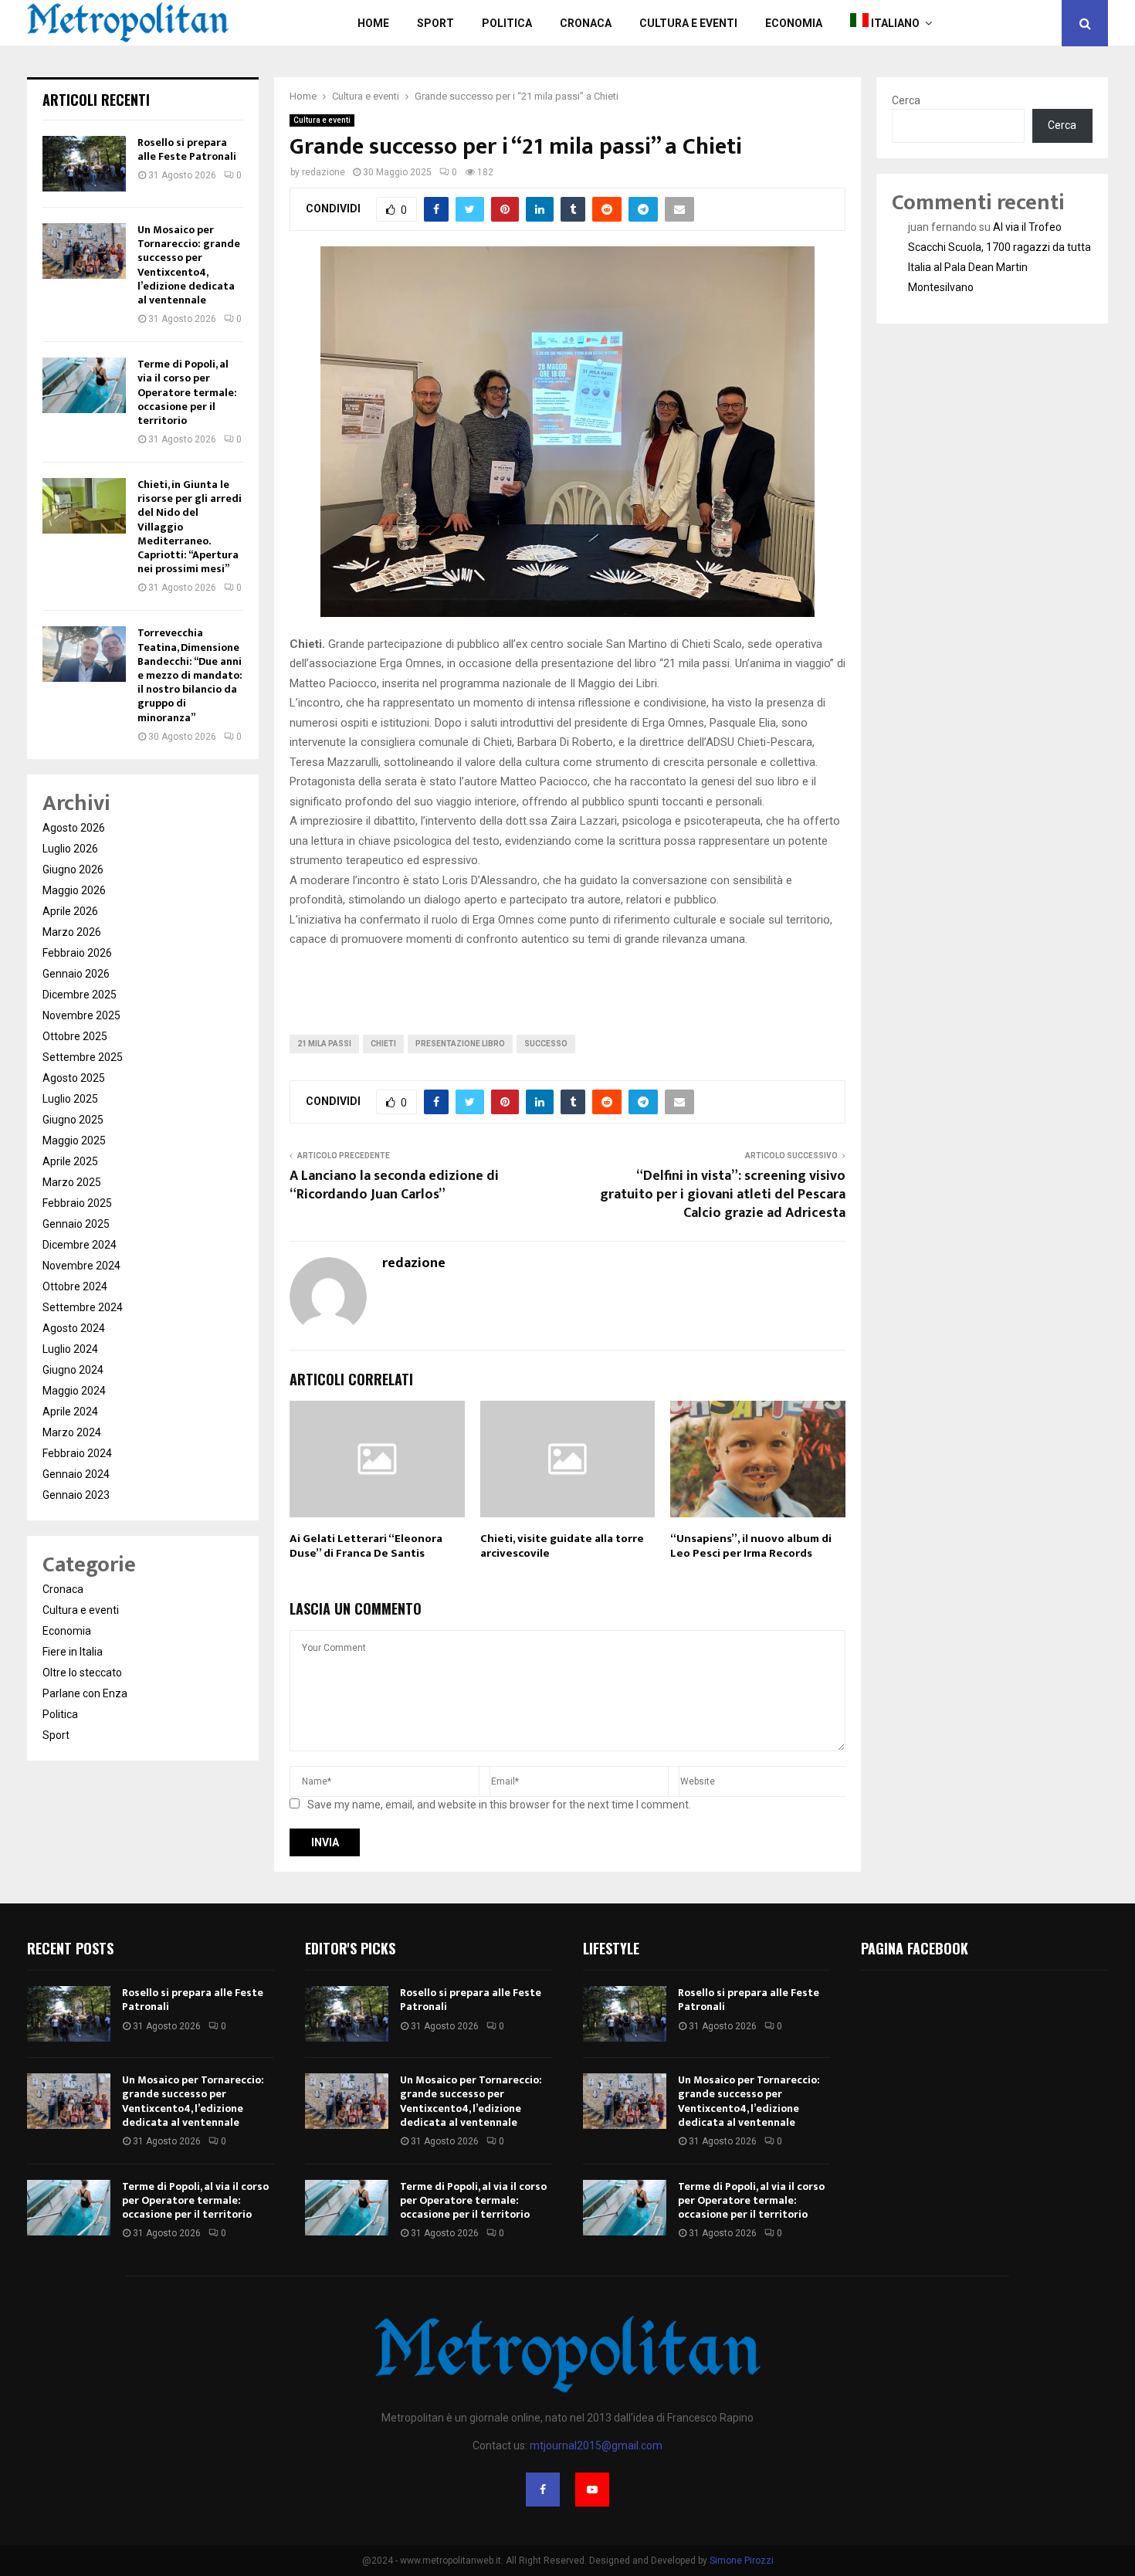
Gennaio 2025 (76, 1224)
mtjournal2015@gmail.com (596, 2446)
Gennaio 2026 (76, 974)
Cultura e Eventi (688, 23)
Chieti (383, 1044)
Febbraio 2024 (77, 1453)
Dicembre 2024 (80, 1245)
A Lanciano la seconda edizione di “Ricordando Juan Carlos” (394, 1185)
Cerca (906, 100)
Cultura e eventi (322, 120)
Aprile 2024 (70, 1412)
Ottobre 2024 (75, 1286)
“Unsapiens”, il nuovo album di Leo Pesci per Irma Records (751, 1546)
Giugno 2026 (73, 869)
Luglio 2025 (70, 1099)
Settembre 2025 (83, 1057)
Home (373, 23)
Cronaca (586, 23)
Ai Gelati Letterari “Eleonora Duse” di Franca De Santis (366, 1546)
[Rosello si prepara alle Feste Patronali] (84, 164)
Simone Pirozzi (742, 2561)
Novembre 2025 (81, 1015)
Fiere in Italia (73, 1652)
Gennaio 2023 (76, 1495)
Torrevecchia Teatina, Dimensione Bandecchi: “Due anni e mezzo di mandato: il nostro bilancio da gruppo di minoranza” (190, 675)
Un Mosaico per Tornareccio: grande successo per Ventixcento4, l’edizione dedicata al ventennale (189, 265)
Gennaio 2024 (76, 1474)
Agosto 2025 (74, 1078)
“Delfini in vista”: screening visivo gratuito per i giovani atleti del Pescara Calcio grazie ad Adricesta (723, 1195)
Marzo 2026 (72, 932)
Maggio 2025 (74, 1141)
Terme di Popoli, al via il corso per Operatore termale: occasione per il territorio (187, 392)
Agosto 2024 (74, 1328)
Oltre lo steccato (82, 1673)
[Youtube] (592, 2490)
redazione (324, 172)
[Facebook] (543, 2490)
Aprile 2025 (70, 1161)
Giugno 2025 (73, 1120)
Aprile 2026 (70, 911)
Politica (507, 23)
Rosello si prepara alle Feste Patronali (187, 149)
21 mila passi (324, 1044)
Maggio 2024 (74, 1391)
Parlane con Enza (85, 1693)
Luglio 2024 (70, 1349)
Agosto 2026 (74, 828)
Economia (794, 23)
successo (546, 1044)
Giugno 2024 (73, 1370)
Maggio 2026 (74, 890)
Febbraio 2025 (77, 1203)
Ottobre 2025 (75, 1036)
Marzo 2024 (72, 1432)
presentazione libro (460, 1044)
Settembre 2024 (83, 1307)
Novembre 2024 (81, 1266)
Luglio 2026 (70, 849)
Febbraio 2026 (77, 953)
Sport (435, 23)
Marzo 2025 (72, 1182)
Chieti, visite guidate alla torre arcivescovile (562, 1546)
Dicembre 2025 (80, 995)
